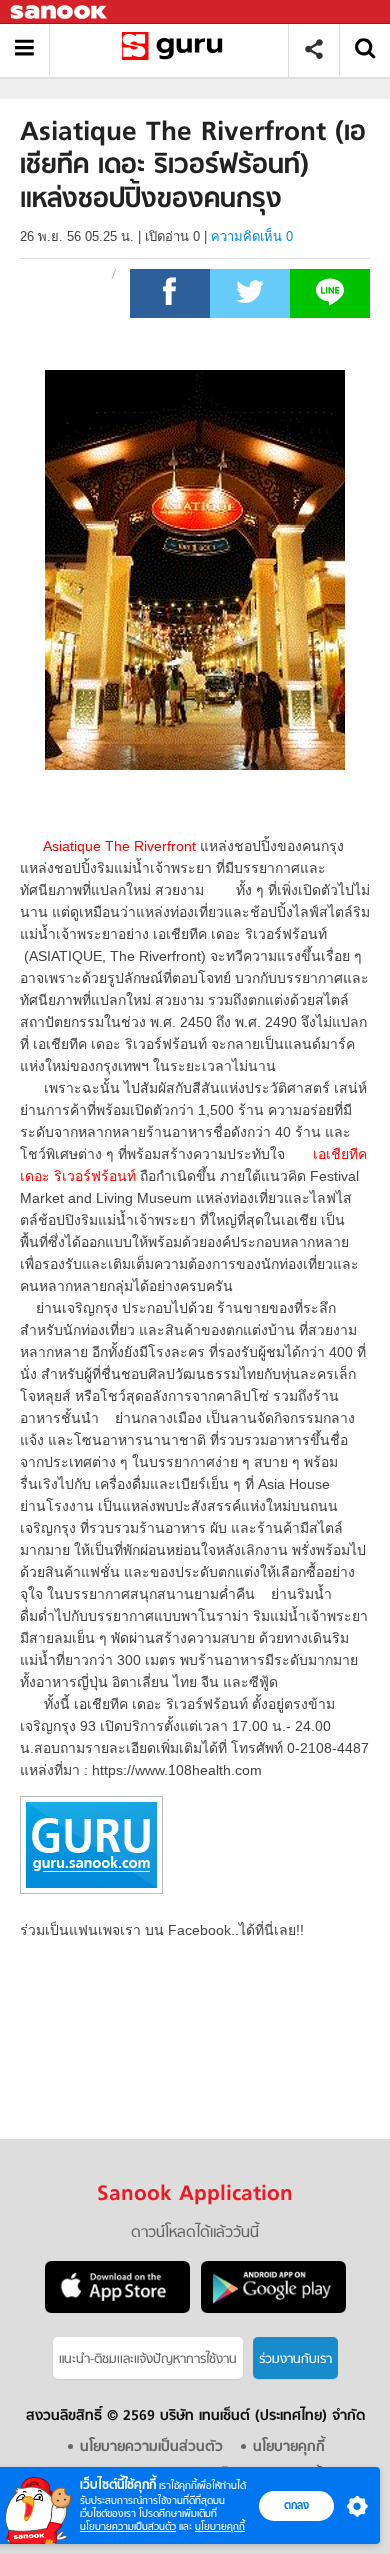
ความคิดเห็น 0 (252, 236)
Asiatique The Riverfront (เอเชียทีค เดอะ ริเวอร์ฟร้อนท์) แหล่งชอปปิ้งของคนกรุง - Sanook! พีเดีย (176, 49)
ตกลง (296, 2505)
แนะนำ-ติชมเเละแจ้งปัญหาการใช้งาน (148, 2359)
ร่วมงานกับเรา (295, 2359)
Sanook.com (60, 12)
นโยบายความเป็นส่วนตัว (128, 2526)
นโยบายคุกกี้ (220, 2526)
